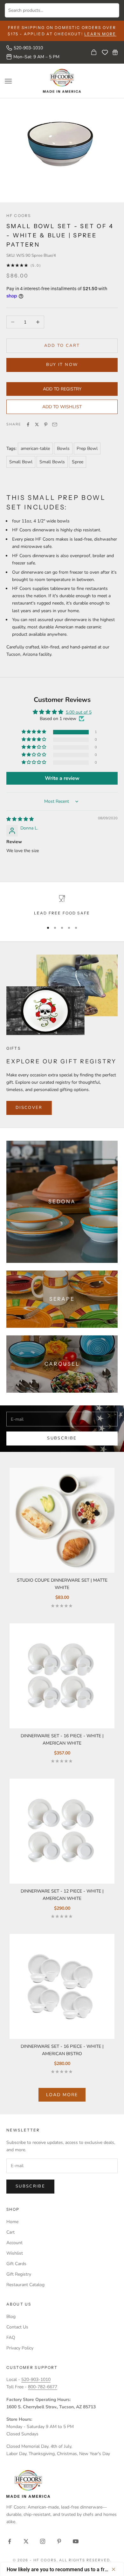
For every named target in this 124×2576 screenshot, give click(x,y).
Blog (11, 2317)
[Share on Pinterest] (46, 424)
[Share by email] (55, 424)
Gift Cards (16, 2264)
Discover (29, 1108)
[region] (62, 906)
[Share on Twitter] (37, 424)
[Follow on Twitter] (26, 2541)
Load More (62, 2095)
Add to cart (62, 346)
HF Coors (19, 216)
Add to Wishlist (62, 407)
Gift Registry (19, 2274)
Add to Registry (62, 389)
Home (12, 2222)
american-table (35, 448)
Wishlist (15, 2253)
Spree (78, 462)
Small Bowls (52, 462)
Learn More (100, 34)
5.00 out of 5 (79, 712)
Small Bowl (21, 462)
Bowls (63, 448)
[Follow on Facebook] (10, 2541)
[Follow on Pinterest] (59, 2541)
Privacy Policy (20, 2348)
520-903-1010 (28, 48)
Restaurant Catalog (25, 2285)
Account (14, 2243)
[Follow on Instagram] (43, 2541)
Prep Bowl (87, 448)
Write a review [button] (62, 778)
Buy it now (62, 365)
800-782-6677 (43, 2387)
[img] (20, 819)
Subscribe (62, 1438)
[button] (34, 732)
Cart (10, 2232)
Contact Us (17, 2327)
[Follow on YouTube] (76, 2541)
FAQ (11, 2338)
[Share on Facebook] (28, 424)
